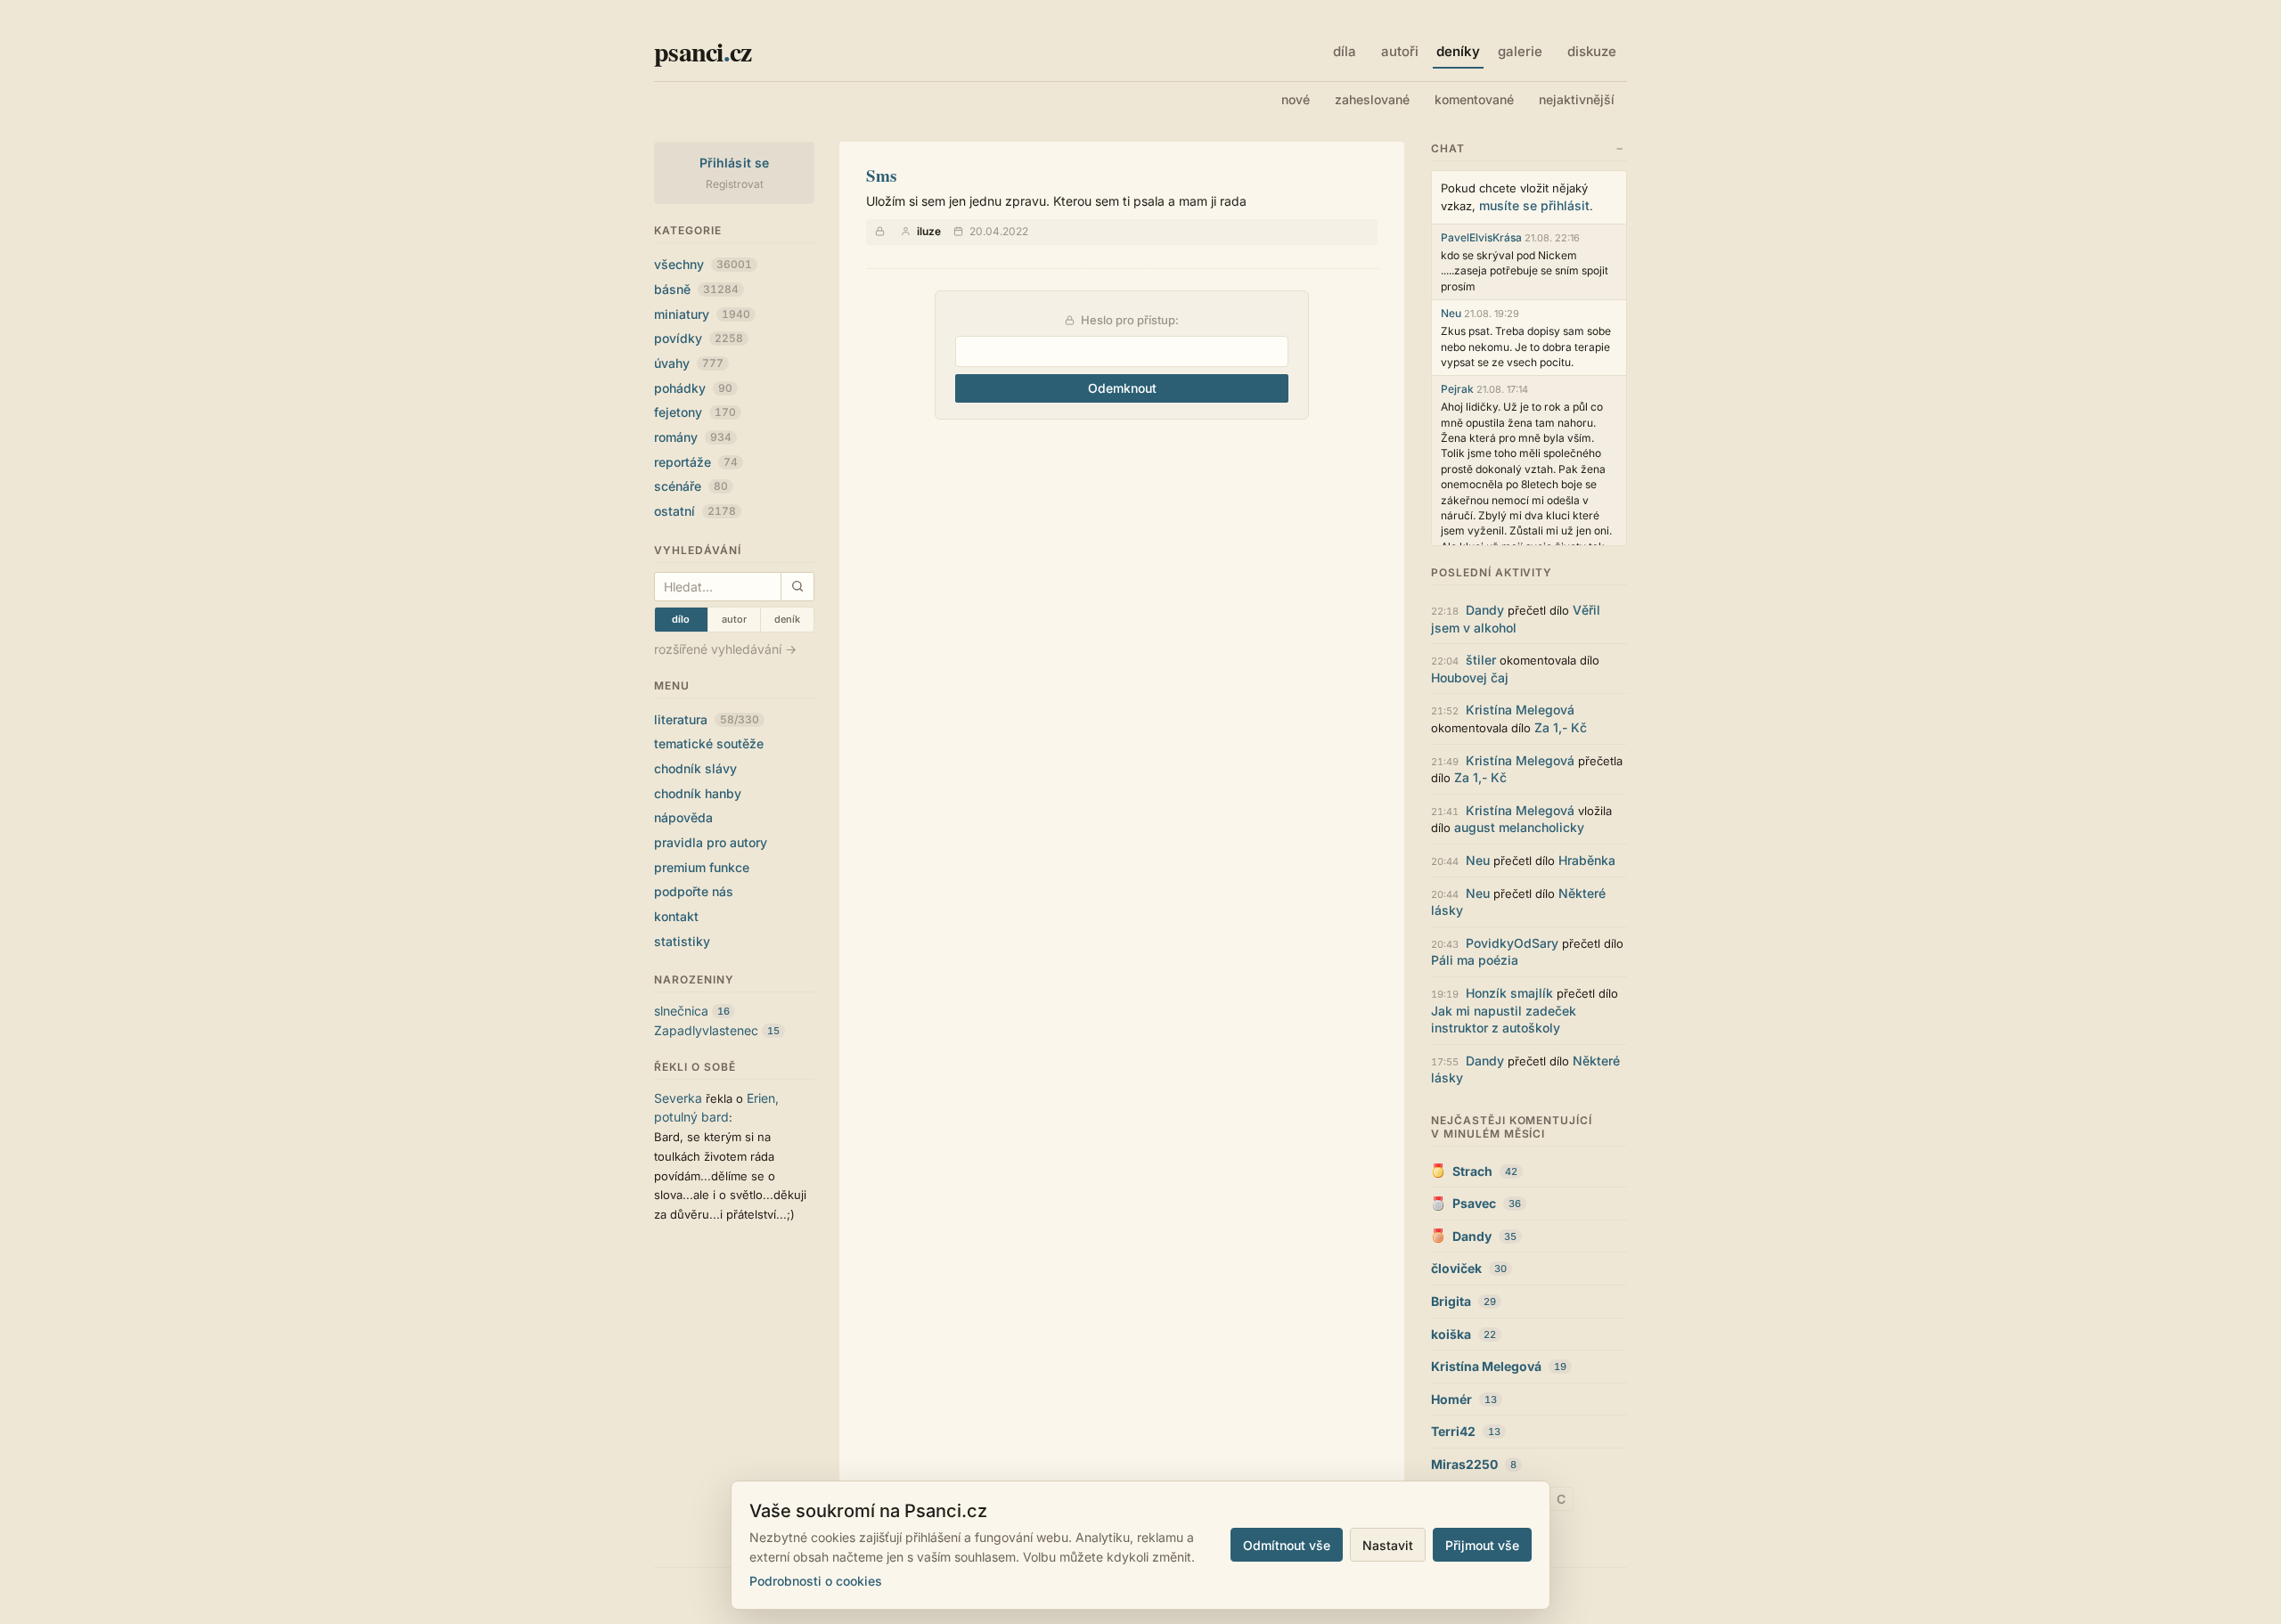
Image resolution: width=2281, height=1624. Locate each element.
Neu (1451, 313)
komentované (1474, 99)
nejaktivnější (1577, 99)
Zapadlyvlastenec (706, 1030)
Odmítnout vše (1287, 1545)
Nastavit (1388, 1545)
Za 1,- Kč (1561, 727)
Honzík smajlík (1509, 993)
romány (693, 437)
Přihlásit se (735, 163)
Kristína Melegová (1520, 710)
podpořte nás (694, 891)
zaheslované (1372, 99)
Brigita (1451, 1301)
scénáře (691, 486)
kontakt (676, 916)
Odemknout (1122, 388)
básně (696, 289)
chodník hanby (698, 793)
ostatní (695, 511)
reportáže (696, 462)
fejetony (695, 412)
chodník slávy (695, 768)
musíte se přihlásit (1534, 205)
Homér (1451, 1399)
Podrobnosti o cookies (816, 1581)
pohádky (693, 388)
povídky (699, 338)
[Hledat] (797, 587)
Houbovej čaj (1470, 677)
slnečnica (681, 1011)
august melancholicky (1519, 827)
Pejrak (1457, 389)
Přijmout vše (1482, 1545)
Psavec (1474, 1203)
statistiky (682, 941)
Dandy (1485, 610)
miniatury (702, 314)
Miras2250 (1464, 1464)
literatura (707, 719)
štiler (1481, 660)
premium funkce (702, 867)
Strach (1472, 1171)
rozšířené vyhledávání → (725, 649)
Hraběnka (1587, 860)
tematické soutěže (709, 743)
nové (1296, 99)
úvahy (689, 363)
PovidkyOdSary (1512, 943)
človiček (1456, 1268)
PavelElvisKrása (1481, 237)
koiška (1451, 1334)
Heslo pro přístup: (1128, 320)
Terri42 (1453, 1431)
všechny (703, 264)
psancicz (703, 51)
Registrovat (735, 184)
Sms (881, 175)
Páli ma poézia (1475, 960)
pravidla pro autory (711, 842)
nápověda (683, 817)
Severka (678, 1098)
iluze (929, 231)
